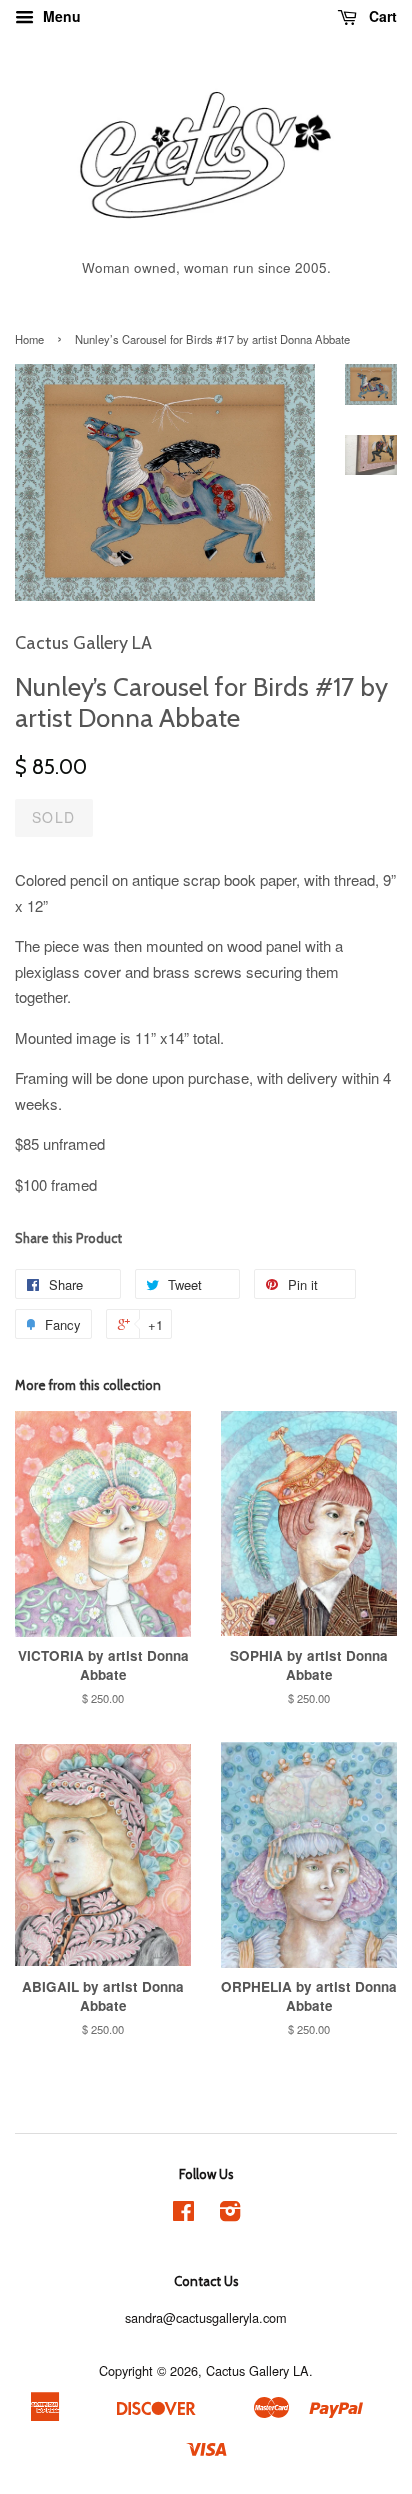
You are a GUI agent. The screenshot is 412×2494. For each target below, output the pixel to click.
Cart (381, 16)
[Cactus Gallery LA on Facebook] (183, 2214)
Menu (60, 16)
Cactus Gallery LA (257, 2370)
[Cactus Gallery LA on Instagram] (230, 2214)
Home (29, 339)
